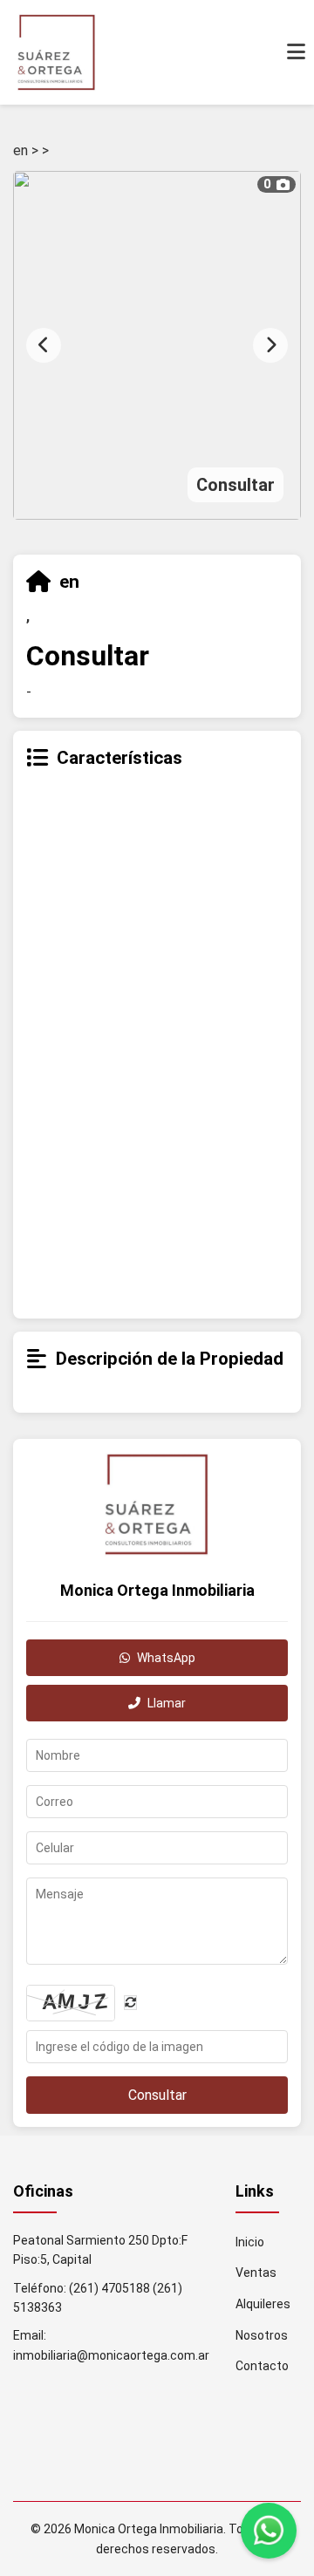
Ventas (256, 2273)
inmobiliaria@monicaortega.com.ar (111, 2355)
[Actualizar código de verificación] (130, 2003)
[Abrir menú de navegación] (296, 52)
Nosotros (262, 2335)
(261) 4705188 (109, 2288)
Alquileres (263, 2304)
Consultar (157, 2095)
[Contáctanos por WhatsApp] (269, 2531)
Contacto (262, 2366)
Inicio (250, 2242)
